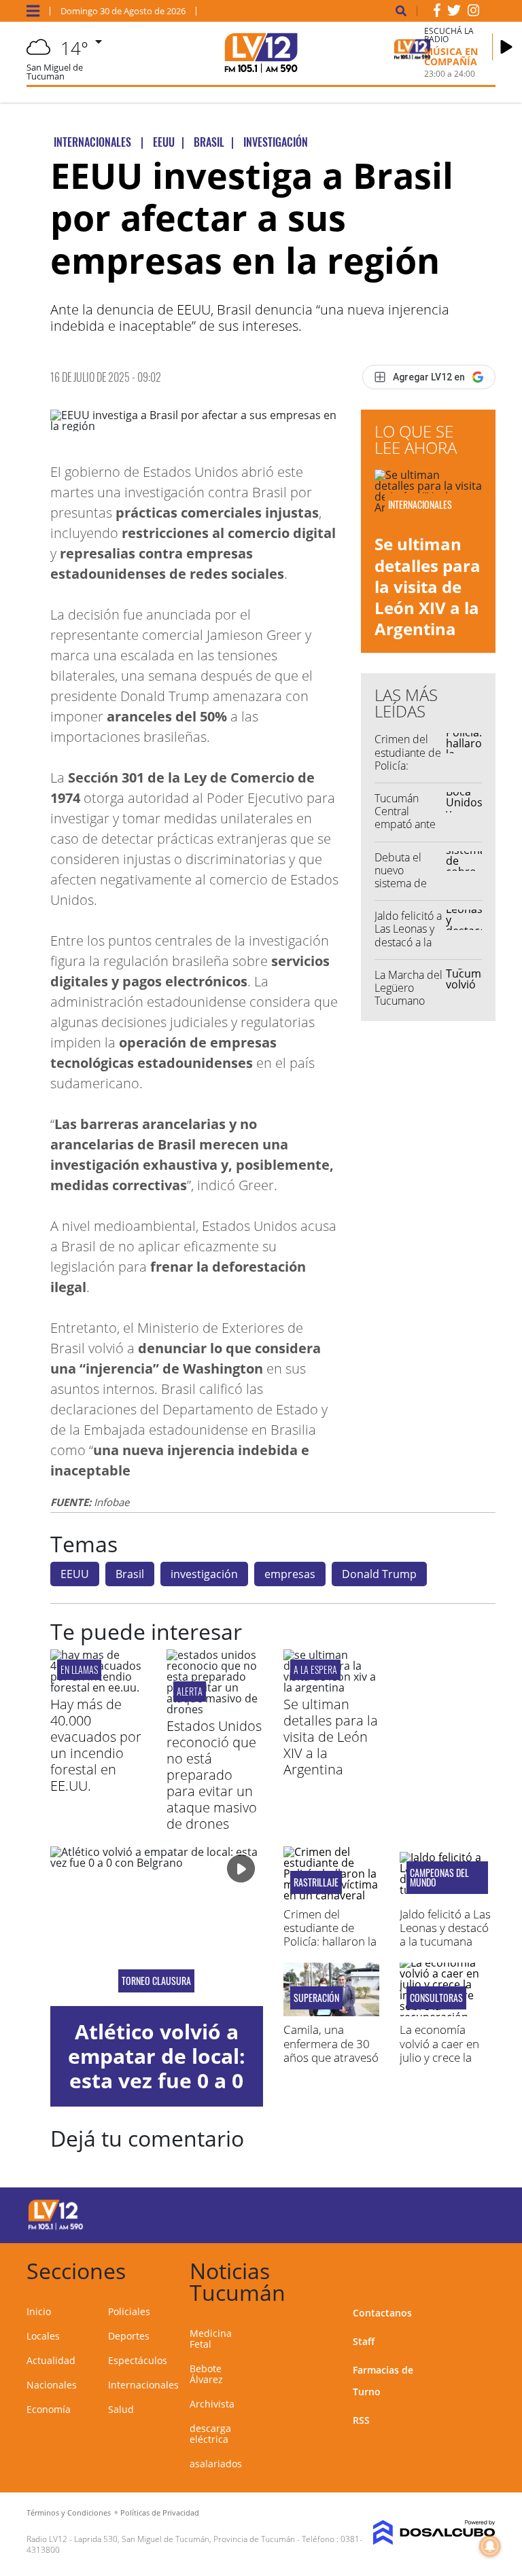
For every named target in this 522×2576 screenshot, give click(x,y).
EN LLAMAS (79, 1669)
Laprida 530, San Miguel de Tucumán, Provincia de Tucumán (185, 2539)
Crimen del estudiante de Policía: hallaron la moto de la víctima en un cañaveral (331, 1942)
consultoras (436, 1998)
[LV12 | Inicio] (480, 2269)
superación (316, 1998)
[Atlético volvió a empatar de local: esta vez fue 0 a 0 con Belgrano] (157, 1926)
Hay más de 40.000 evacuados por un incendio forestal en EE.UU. (96, 1745)
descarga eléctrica (210, 2434)
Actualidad (51, 2360)
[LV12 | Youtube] (471, 2213)
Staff (364, 2341)
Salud (121, 2409)
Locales (43, 2336)
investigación (204, 1574)
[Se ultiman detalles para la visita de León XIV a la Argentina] (331, 1687)
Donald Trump (379, 1574)
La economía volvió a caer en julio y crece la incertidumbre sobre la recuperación (439, 2064)
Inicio (39, 2311)
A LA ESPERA (315, 1669)
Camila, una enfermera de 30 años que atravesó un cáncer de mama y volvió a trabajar (331, 2064)
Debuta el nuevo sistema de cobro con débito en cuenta (401, 890)
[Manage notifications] (490, 2546)
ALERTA (190, 1691)
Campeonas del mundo (439, 1878)
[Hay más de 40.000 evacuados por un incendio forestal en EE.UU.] (98, 1687)
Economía (49, 2409)
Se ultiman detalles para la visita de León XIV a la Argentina (428, 586)
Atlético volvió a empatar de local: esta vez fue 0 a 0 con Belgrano (157, 2068)
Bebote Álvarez (206, 2374)
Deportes (129, 2336)
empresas (290, 1574)
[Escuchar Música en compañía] (506, 47)
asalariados (216, 2464)
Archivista (212, 2404)
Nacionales (52, 2385)
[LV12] (56, 2228)
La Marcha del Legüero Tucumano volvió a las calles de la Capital (408, 1007)
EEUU (75, 1574)
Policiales (129, 2311)
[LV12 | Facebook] (437, 13)
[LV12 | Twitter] (454, 13)
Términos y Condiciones (69, 2512)
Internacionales (143, 2385)
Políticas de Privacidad (160, 2512)
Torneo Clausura (156, 1981)
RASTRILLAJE (316, 1882)
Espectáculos (138, 2360)
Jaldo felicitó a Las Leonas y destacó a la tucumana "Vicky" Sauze (408, 942)
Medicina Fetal (211, 2339)
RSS (361, 2420)
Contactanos (382, 2313)
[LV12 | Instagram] (474, 13)
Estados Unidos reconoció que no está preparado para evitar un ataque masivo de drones (214, 1775)
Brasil (130, 1574)
